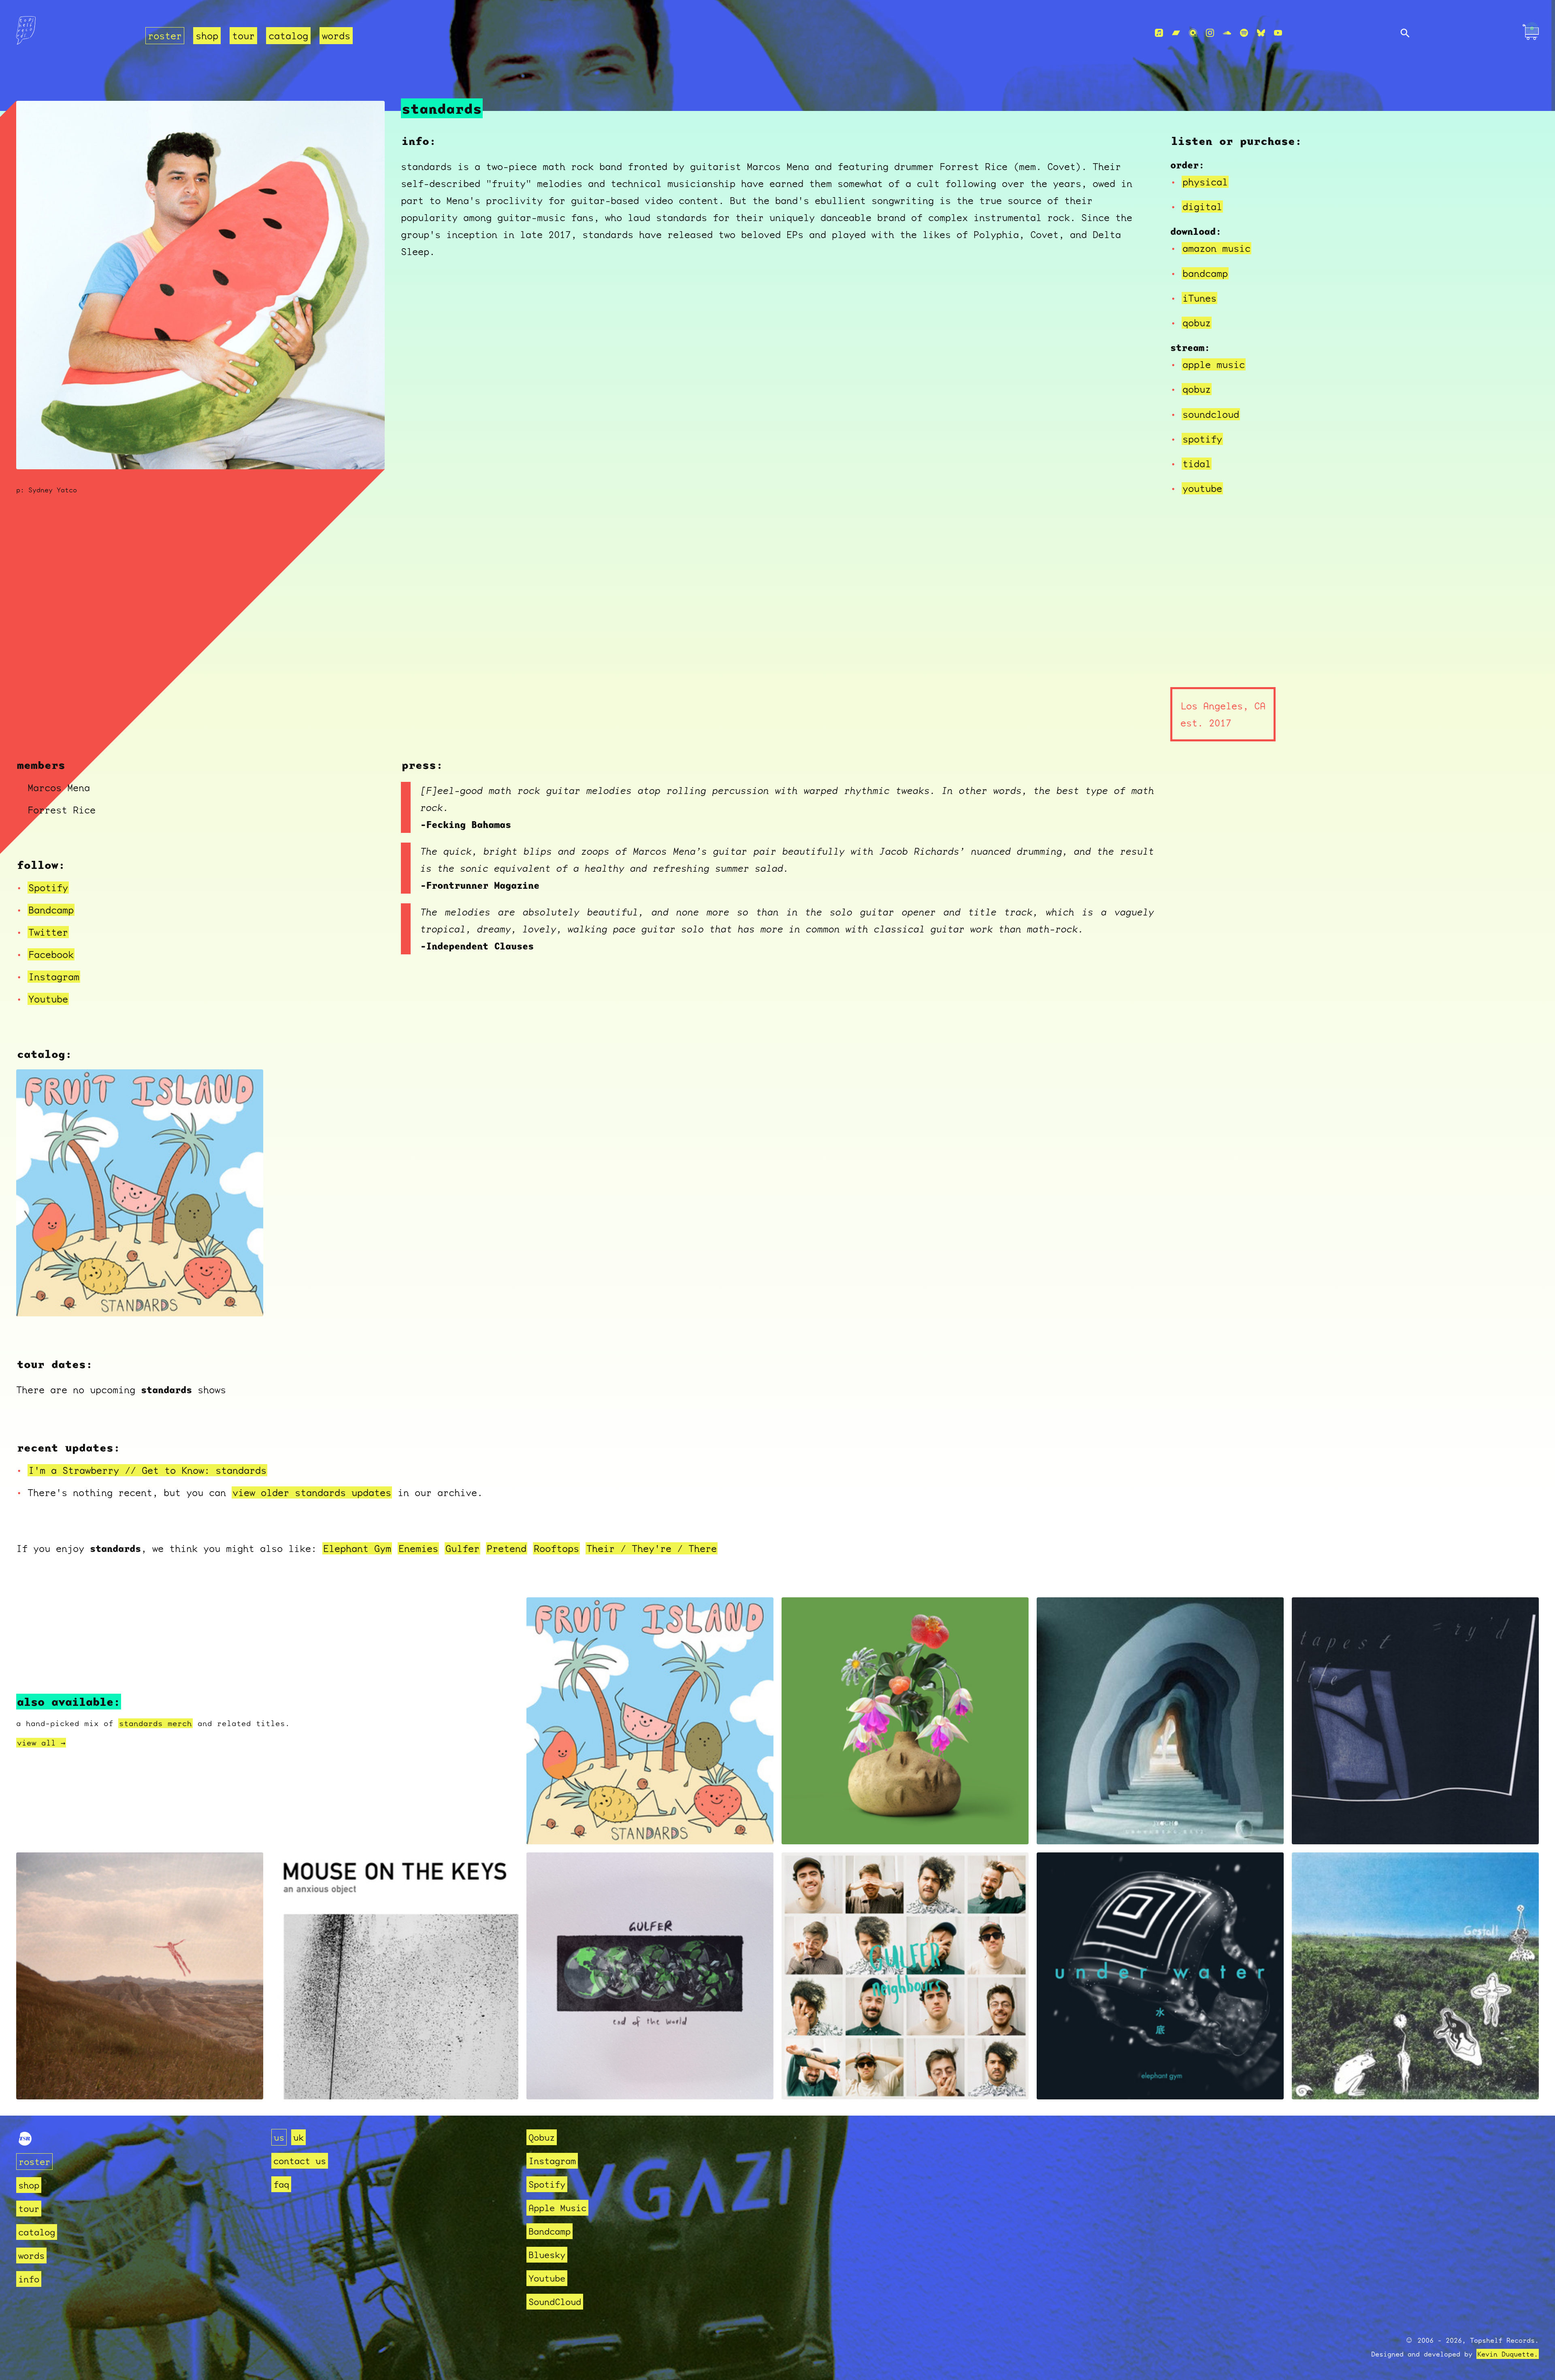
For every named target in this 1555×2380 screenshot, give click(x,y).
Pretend (507, 1548)
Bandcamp (51, 910)
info (29, 2279)
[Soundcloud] (1227, 33)
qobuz (1197, 323)
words (336, 36)
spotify (1202, 439)
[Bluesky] (1261, 33)
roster (165, 36)
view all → (41, 1743)
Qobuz (542, 2137)
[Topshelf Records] (25, 2142)
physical (1205, 182)
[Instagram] (1210, 33)
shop (207, 36)
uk (298, 2137)
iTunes (1199, 298)
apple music (1214, 364)
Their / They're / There (652, 1548)
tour (243, 36)
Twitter (48, 932)
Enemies (418, 1548)
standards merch (155, 1723)
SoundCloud (555, 2302)
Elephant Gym (357, 1548)
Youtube (48, 999)
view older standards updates (312, 1492)
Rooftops (556, 1548)
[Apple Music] (1159, 33)
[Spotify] (1244, 33)
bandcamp (1205, 273)
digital (1202, 206)
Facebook (51, 954)
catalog (288, 36)
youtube (1202, 488)
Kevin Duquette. (1508, 2354)
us (279, 2137)
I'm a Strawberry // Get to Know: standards (147, 1470)
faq (281, 2184)
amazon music (1216, 248)
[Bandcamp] (1176, 33)
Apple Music (557, 2208)
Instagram (54, 977)
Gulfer (462, 1548)
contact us (300, 2161)
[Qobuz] (1193, 33)
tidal (1197, 464)
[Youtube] (1278, 33)
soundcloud (1211, 414)
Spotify (48, 888)
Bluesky (547, 2255)
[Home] (76, 33)
